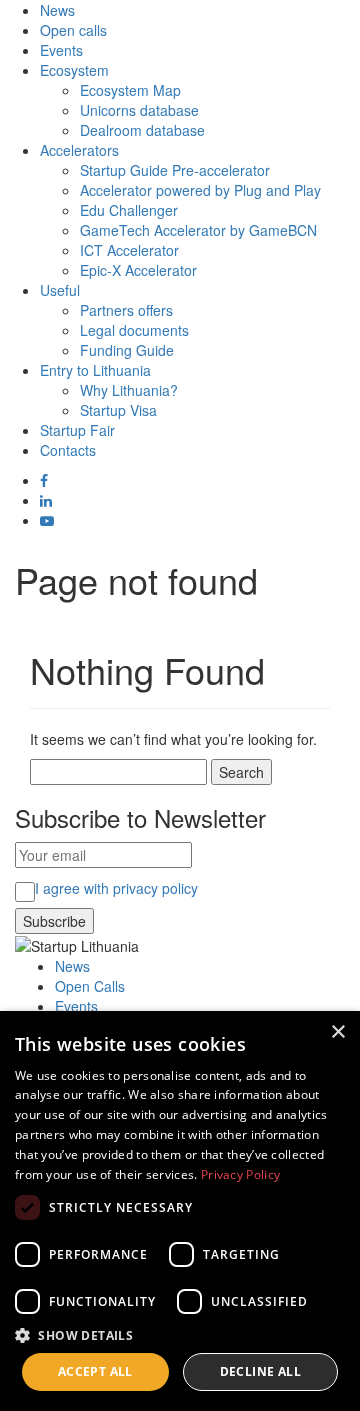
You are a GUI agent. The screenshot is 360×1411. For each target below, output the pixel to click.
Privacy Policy (240, 1174)
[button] (180, 1334)
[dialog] (180, 1211)
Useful (60, 290)
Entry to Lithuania (95, 370)
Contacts (68, 450)
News (57, 10)
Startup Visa (118, 410)
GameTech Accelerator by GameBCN (198, 230)
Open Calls (90, 986)
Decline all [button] (260, 1371)
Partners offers (126, 310)
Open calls (73, 30)
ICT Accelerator (129, 250)
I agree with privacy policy (116, 888)
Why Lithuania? (129, 390)
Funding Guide (127, 350)
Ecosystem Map (130, 90)
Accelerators (79, 150)
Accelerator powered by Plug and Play (200, 190)
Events (61, 50)
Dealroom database (142, 130)
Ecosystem (74, 70)
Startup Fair (77, 430)
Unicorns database (139, 110)
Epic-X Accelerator (138, 270)
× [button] (337, 1032)
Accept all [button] (95, 1371)
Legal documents (134, 330)
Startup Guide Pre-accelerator (175, 170)
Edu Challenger (129, 210)
